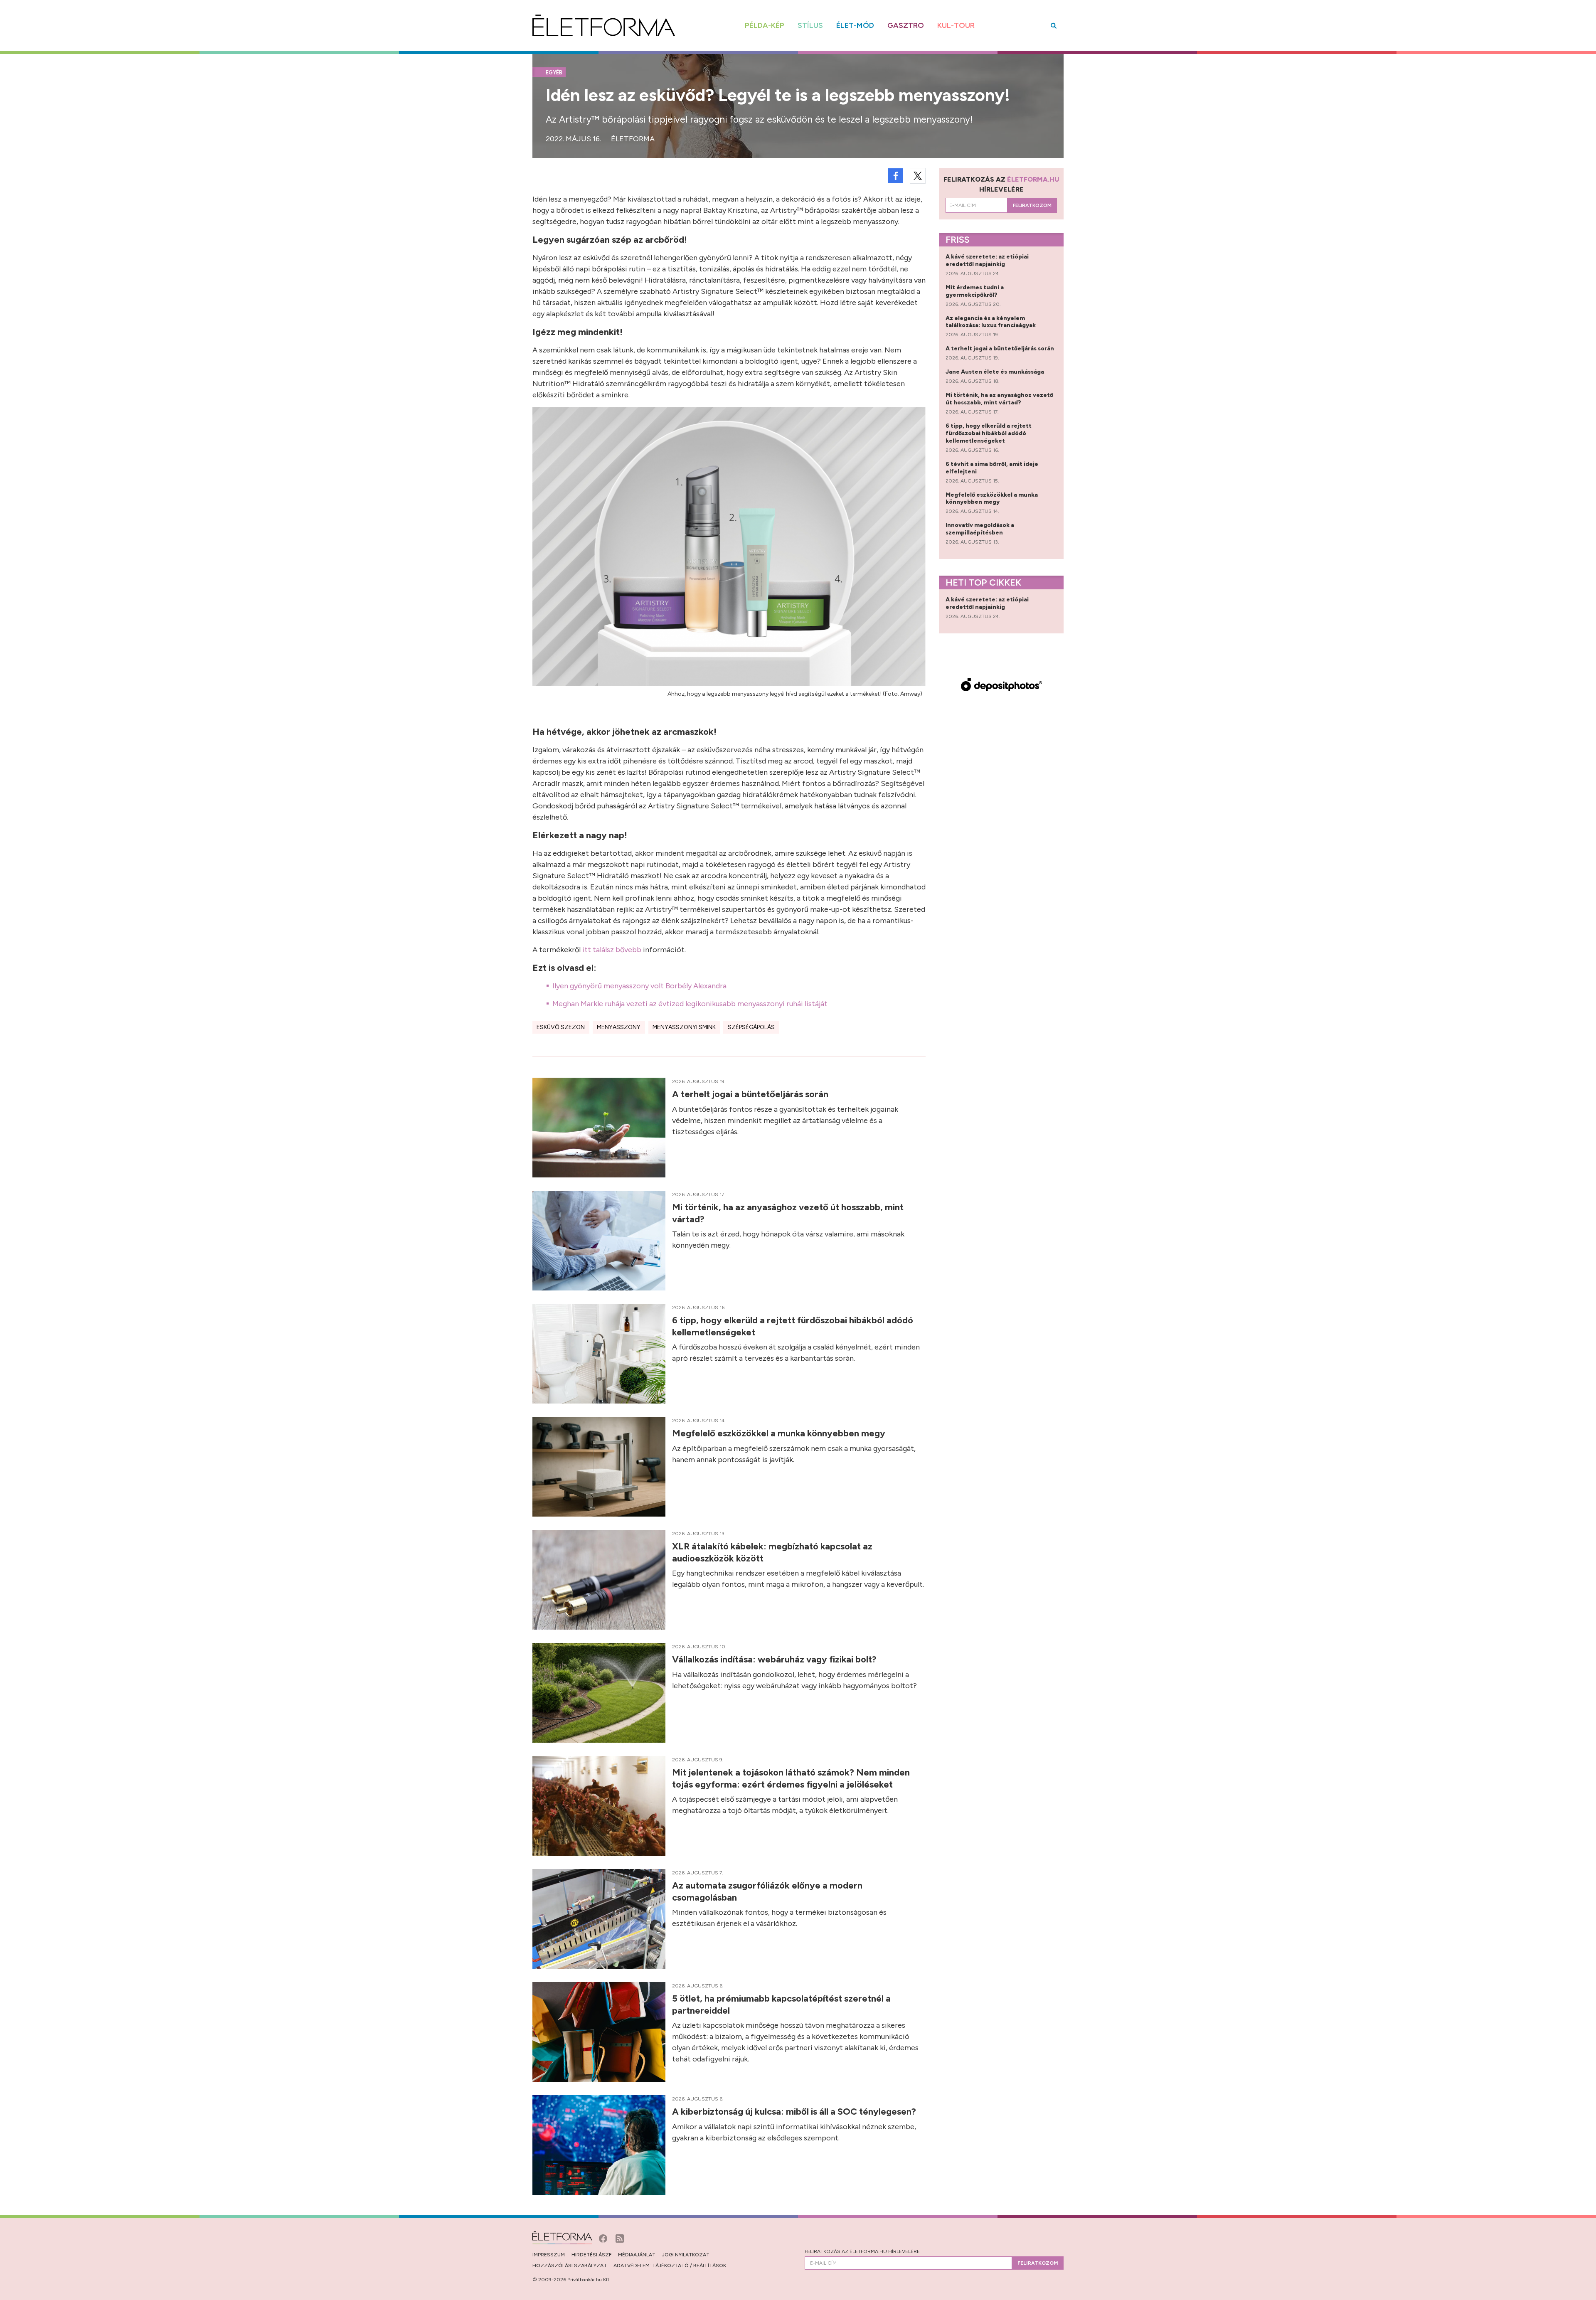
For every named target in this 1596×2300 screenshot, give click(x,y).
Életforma (633, 139)
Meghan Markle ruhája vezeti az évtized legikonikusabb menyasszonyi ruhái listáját (690, 1004)
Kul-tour (956, 25)
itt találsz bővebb (612, 950)
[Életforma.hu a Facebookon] (604, 2238)
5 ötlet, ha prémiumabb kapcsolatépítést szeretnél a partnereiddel (781, 2004)
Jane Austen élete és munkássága (995, 372)
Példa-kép (765, 25)
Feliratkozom (1032, 205)
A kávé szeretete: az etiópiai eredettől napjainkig (987, 260)
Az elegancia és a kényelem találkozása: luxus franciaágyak (991, 322)
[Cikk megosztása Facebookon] (896, 176)
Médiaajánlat (637, 2255)
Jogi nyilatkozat (686, 2255)
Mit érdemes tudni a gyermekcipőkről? (975, 291)
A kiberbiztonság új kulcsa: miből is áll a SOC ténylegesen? (795, 2112)
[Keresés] (1054, 26)
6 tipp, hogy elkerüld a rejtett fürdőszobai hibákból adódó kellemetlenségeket (793, 1326)
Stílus (810, 25)
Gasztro (906, 25)
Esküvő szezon (561, 1027)
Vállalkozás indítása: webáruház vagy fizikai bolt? (775, 1659)
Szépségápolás (751, 1027)
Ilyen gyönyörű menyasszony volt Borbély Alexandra (639, 986)
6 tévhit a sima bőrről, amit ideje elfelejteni (992, 468)
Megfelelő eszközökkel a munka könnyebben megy (780, 1433)
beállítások (710, 2266)
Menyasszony (619, 1027)
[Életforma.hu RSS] (620, 2238)
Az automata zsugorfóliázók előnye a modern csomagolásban (767, 1891)
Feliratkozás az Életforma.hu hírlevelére (862, 2251)
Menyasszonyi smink (684, 1027)
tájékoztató (670, 2266)
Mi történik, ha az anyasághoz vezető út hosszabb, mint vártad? (788, 1213)
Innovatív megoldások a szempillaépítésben (980, 529)
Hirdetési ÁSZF (591, 2255)
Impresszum (549, 2255)
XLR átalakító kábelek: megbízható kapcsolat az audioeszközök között (772, 1552)
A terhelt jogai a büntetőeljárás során (751, 1094)
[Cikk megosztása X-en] (918, 176)
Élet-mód (855, 25)
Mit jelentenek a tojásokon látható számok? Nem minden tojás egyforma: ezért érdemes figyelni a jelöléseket (791, 1778)
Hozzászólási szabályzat (570, 2266)
